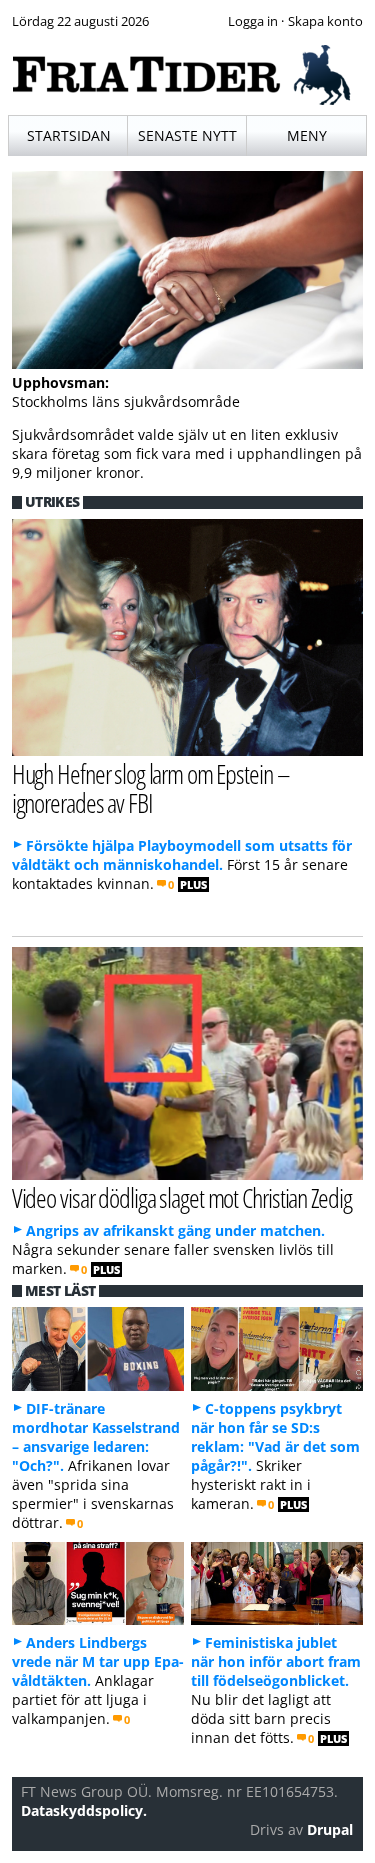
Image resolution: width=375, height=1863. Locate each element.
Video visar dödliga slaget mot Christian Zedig (182, 1197)
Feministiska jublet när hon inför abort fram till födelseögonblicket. (276, 1661)
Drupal (330, 1829)
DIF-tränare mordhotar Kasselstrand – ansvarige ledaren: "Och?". (96, 1437)
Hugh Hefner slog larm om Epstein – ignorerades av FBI (151, 788)
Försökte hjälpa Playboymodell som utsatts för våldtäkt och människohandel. (182, 855)
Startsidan (69, 135)
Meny (307, 135)
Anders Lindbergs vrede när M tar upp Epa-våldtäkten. (98, 1661)
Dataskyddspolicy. (84, 1810)
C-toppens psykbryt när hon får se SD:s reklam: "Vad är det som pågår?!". (275, 1437)
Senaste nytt (187, 135)
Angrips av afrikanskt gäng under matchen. (175, 1230)
